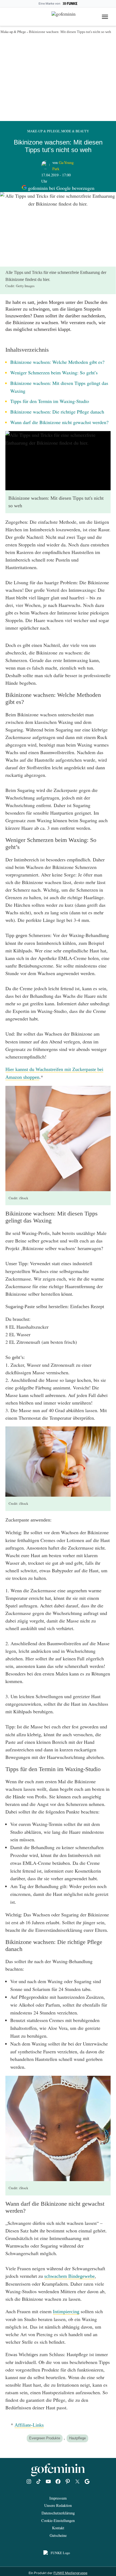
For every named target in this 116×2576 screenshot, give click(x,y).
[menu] (106, 17)
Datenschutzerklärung (58, 2513)
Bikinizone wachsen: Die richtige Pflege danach (57, 412)
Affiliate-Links (29, 2425)
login (9, 16)
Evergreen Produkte (45, 2438)
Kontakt (58, 2528)
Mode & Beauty (75, 131)
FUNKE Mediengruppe (70, 2573)
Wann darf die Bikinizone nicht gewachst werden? (59, 422)
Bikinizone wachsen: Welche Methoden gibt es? (57, 362)
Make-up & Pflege (13, 32)
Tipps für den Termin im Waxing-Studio (50, 401)
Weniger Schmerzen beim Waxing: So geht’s (54, 372)
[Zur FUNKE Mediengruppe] (70, 4)
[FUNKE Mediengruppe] (58, 2554)
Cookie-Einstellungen (58, 2520)
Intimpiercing (66, 2312)
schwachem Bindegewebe (69, 2276)
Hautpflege (77, 2438)
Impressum (58, 2498)
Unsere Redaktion (58, 2505)
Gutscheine (58, 2535)
